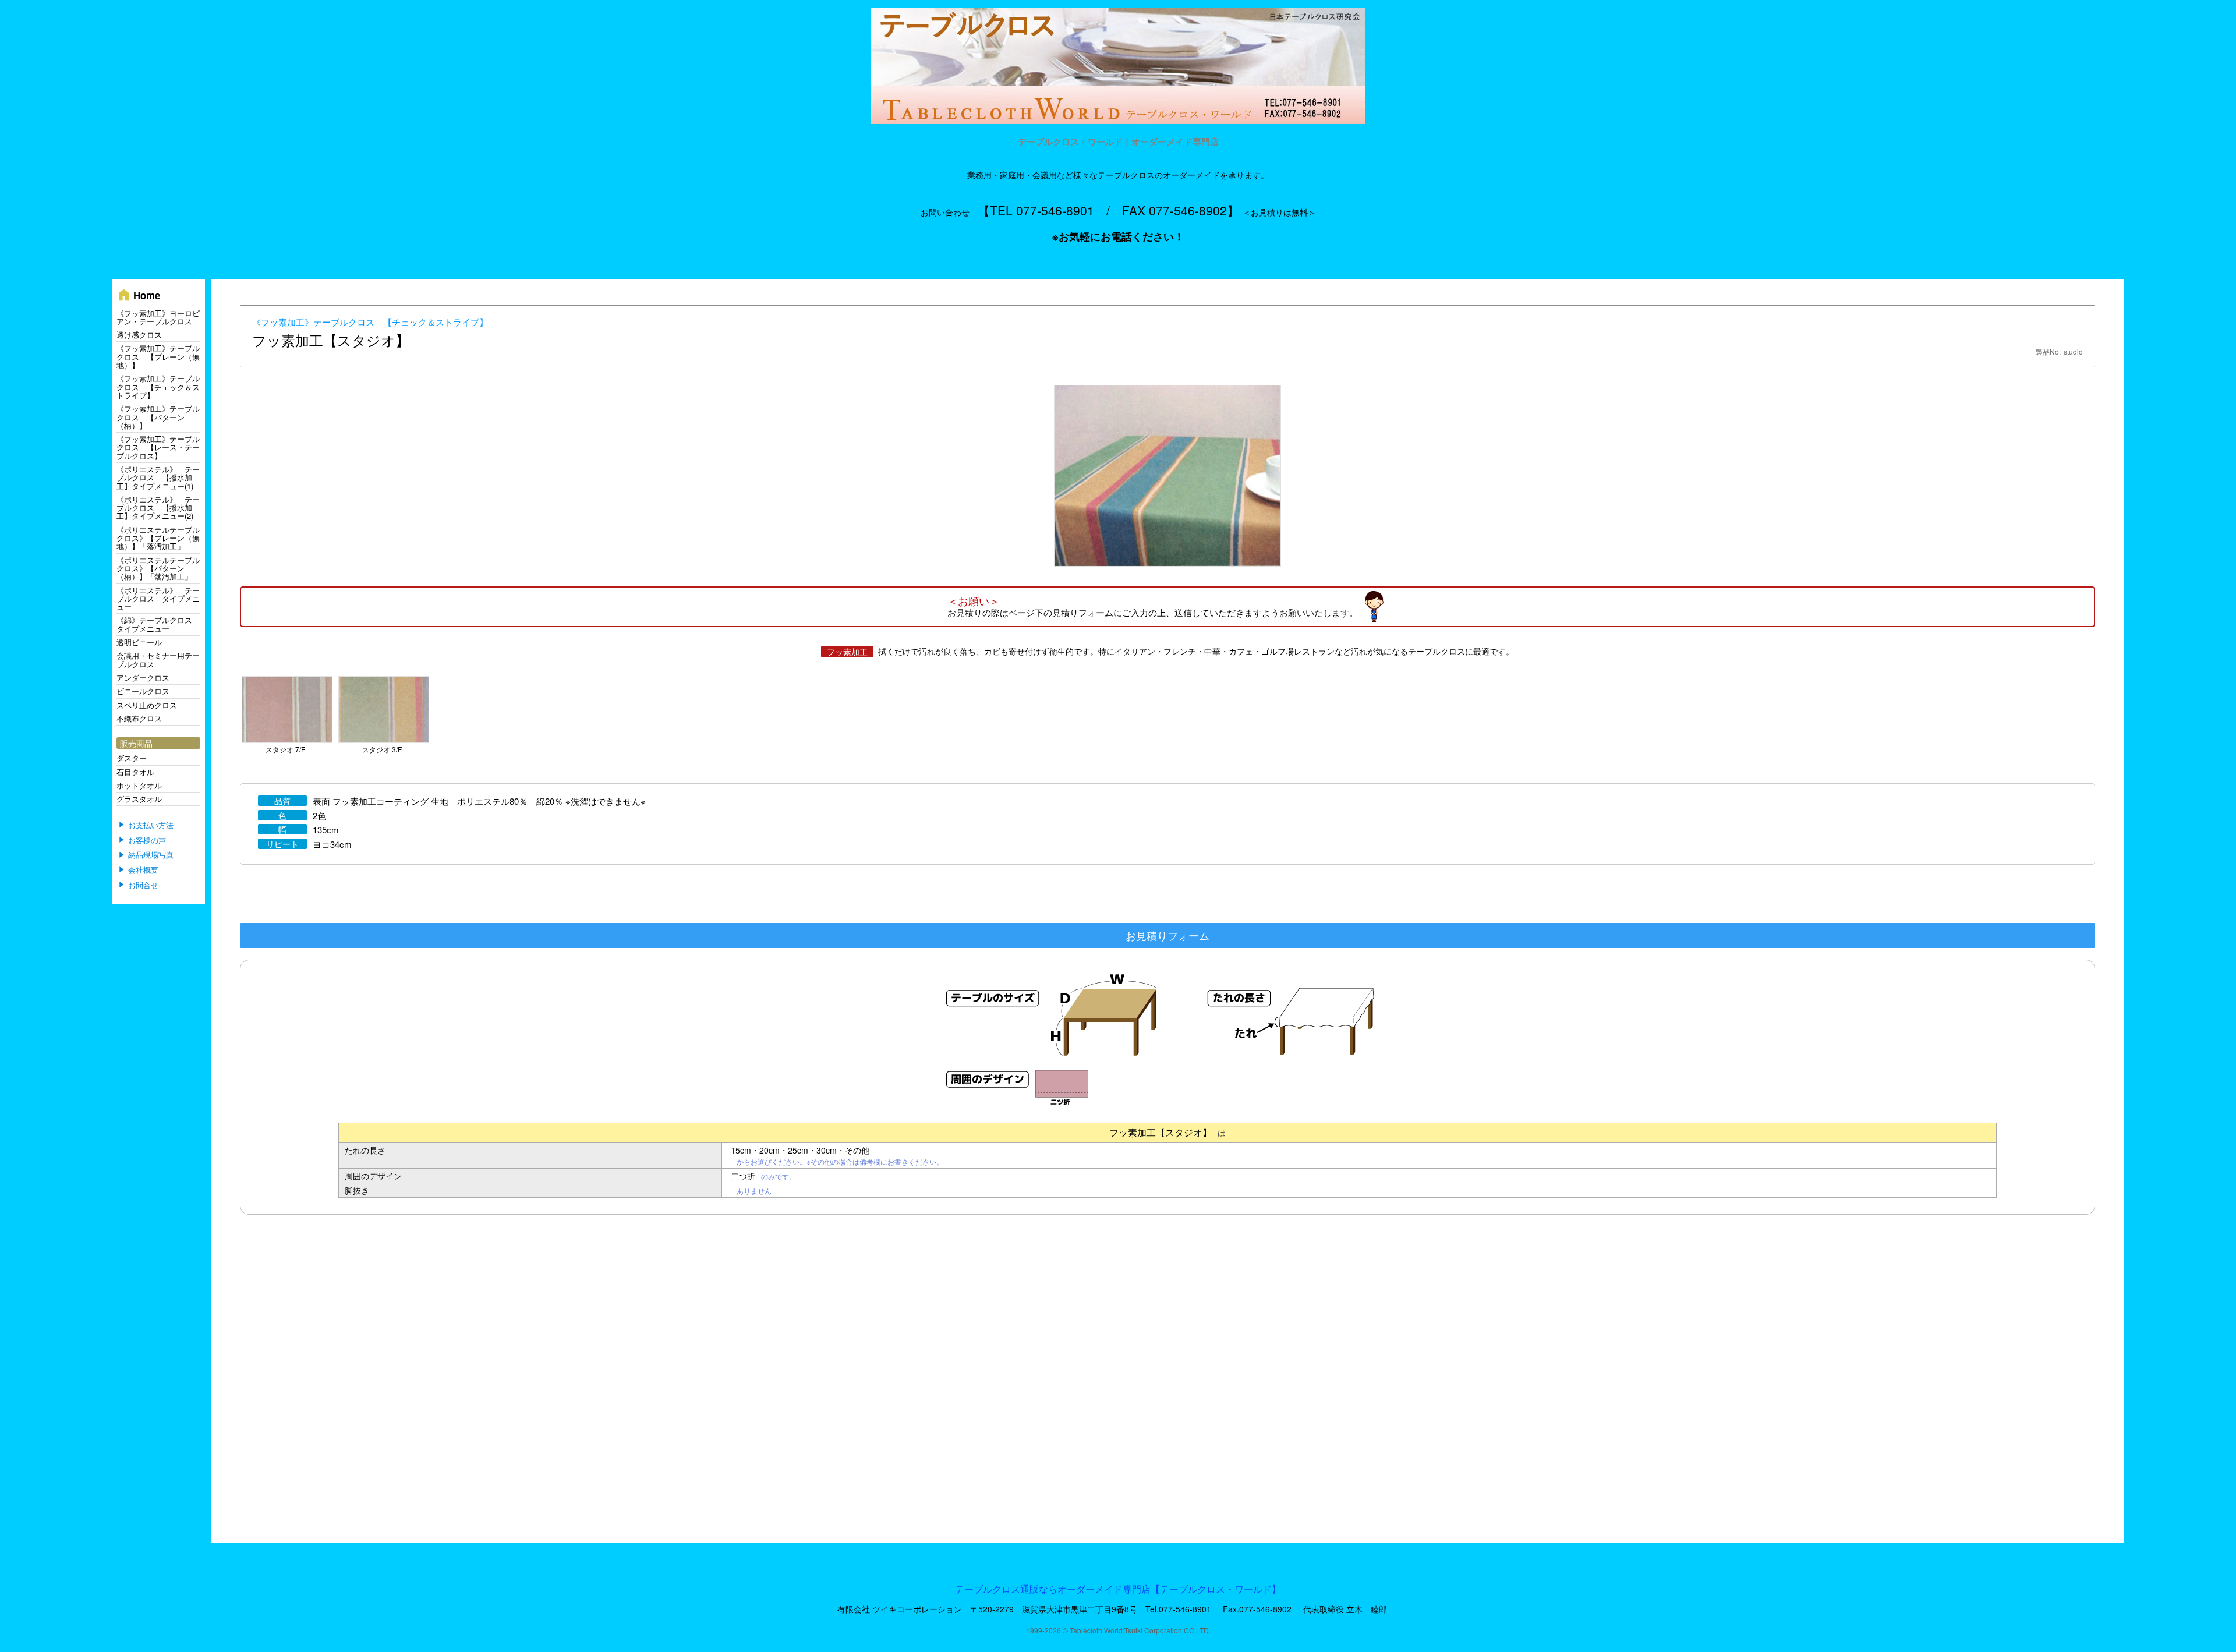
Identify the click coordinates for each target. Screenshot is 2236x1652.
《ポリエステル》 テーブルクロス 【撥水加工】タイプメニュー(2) (158, 508)
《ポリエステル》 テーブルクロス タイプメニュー (158, 599)
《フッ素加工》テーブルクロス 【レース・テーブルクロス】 (158, 447)
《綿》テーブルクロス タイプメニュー (158, 624)
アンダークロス (143, 678)
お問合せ (143, 885)
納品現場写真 (151, 855)
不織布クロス (139, 718)
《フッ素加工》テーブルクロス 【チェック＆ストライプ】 (370, 322)
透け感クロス (139, 335)
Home (138, 295)
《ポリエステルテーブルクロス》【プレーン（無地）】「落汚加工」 (158, 538)
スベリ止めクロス (147, 705)
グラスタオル (139, 799)
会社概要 (143, 870)
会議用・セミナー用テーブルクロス (158, 659)
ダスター (132, 758)
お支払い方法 (151, 825)
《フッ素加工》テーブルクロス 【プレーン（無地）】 (158, 356)
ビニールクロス (143, 691)
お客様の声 (147, 840)
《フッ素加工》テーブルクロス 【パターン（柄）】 (158, 417)
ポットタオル (139, 785)
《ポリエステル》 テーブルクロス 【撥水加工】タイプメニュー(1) (158, 477)
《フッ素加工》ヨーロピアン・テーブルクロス (158, 317)
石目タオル (135, 772)
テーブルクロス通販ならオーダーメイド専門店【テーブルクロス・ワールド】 (1118, 1589)
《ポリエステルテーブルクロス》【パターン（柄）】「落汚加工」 (158, 568)
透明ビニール (139, 642)
